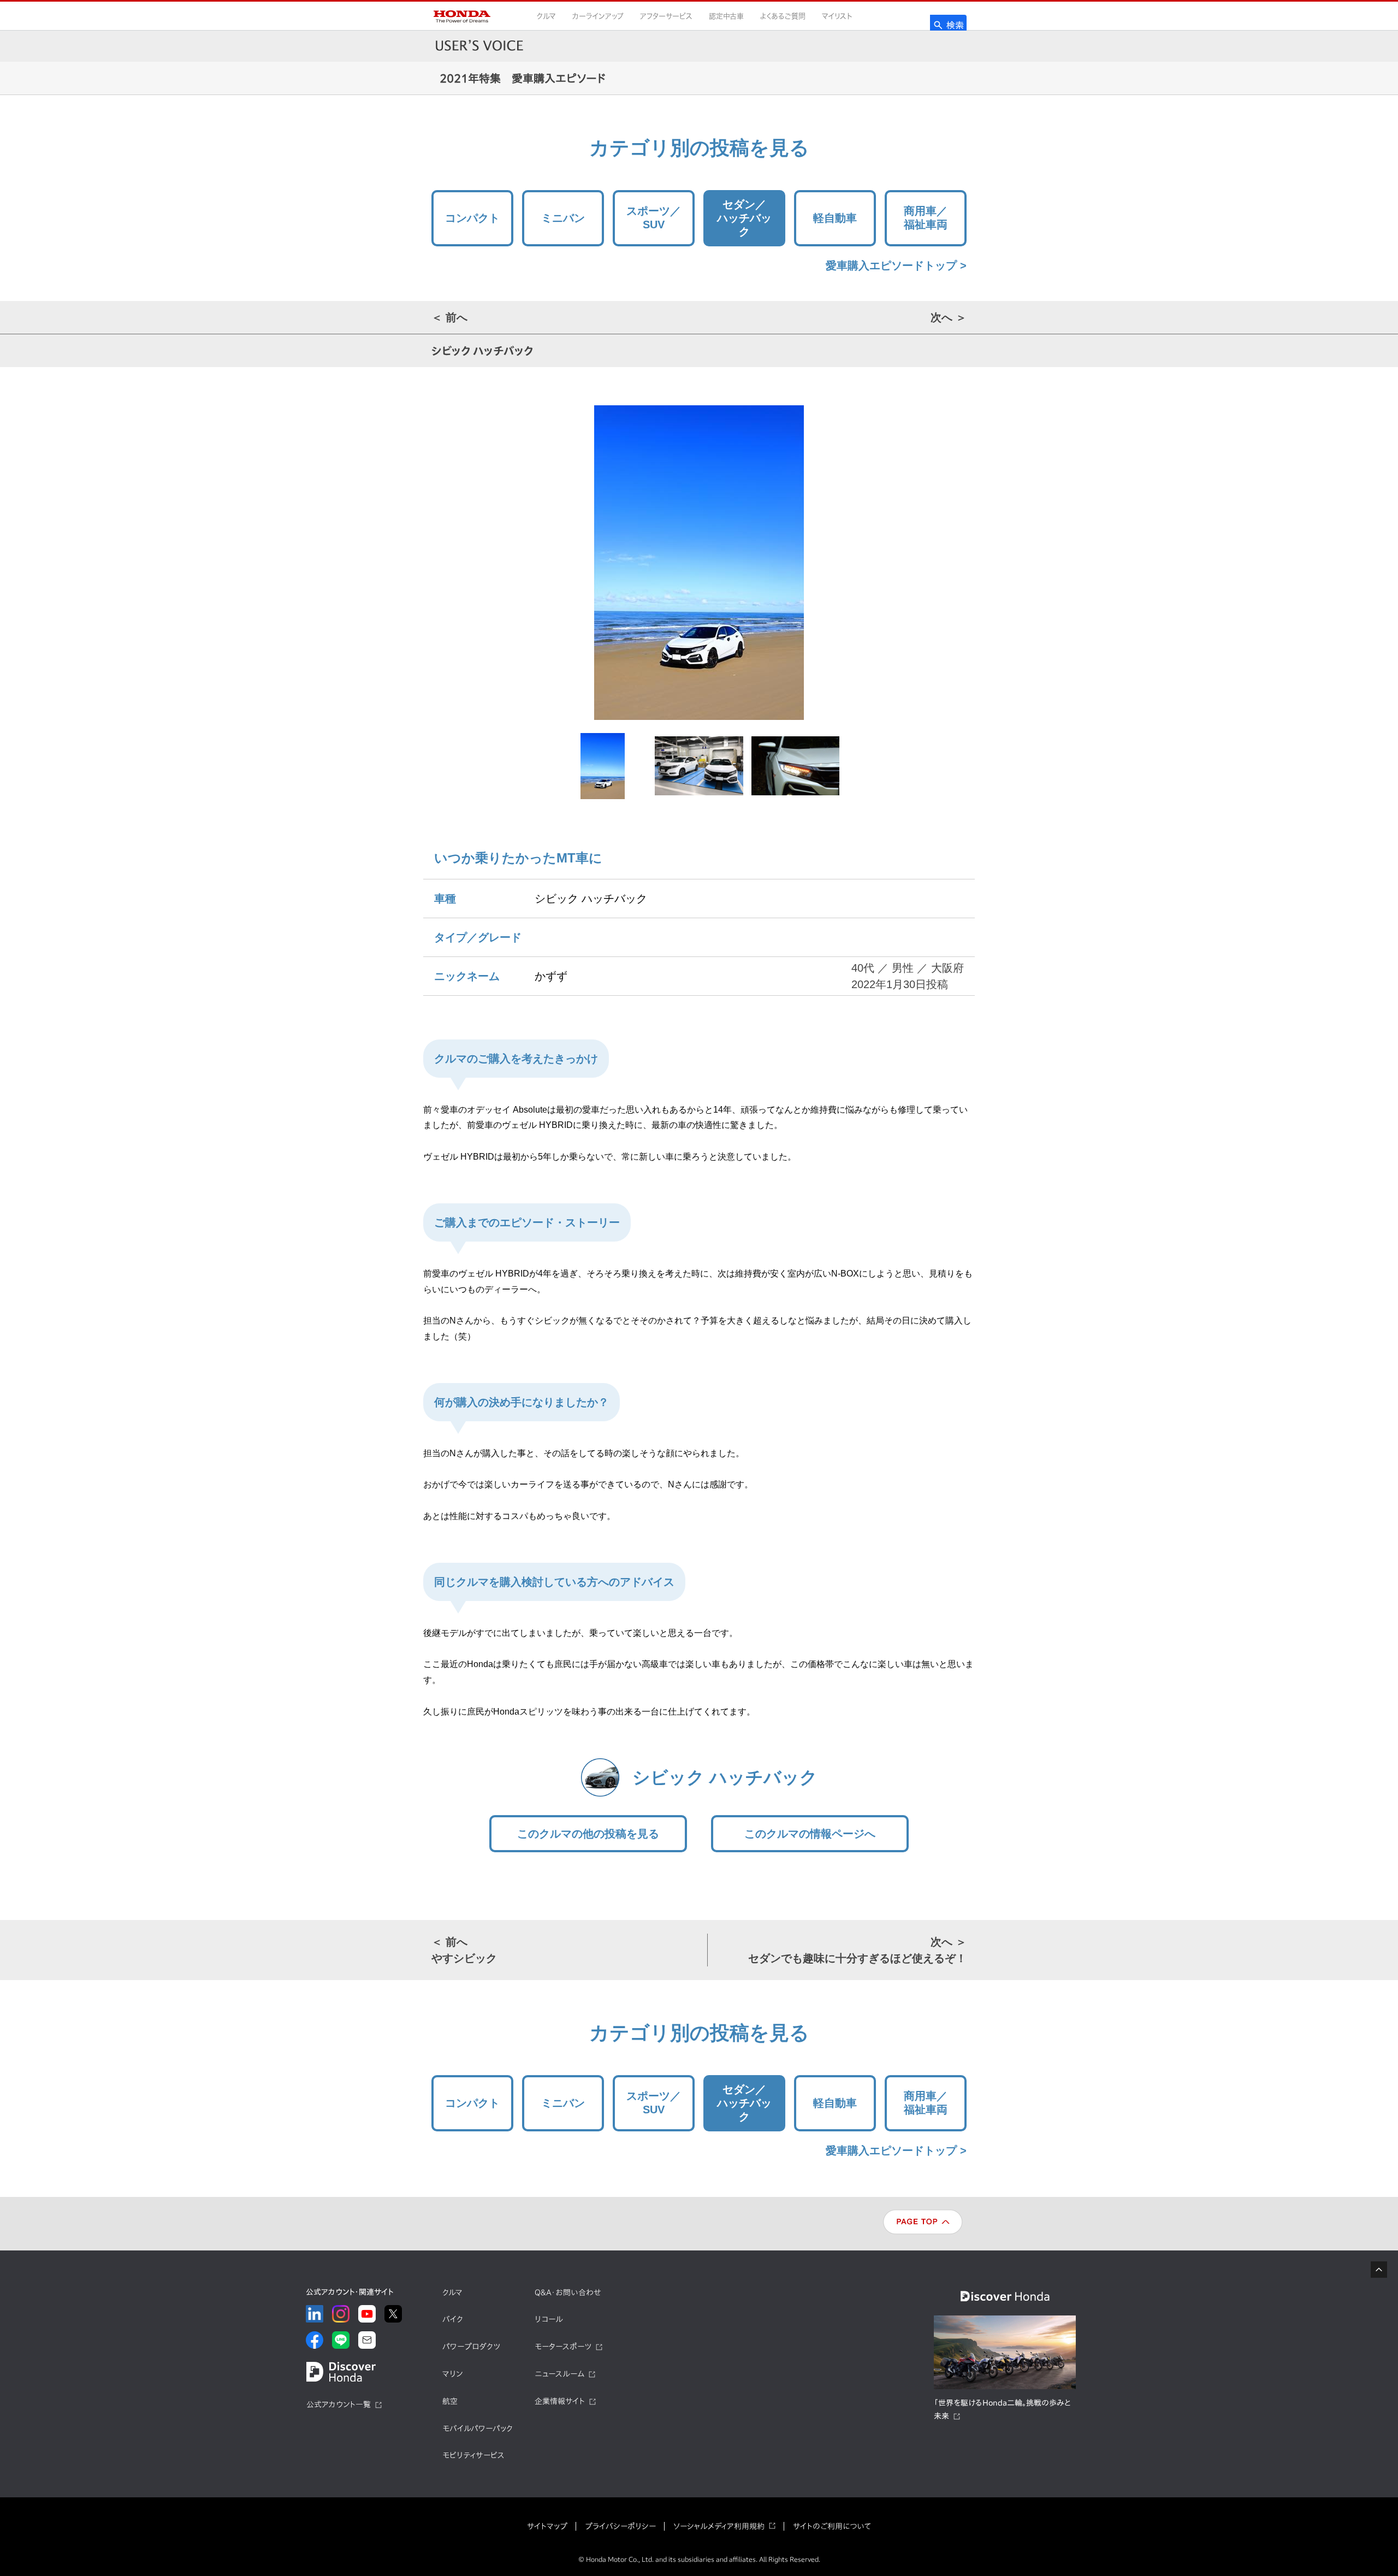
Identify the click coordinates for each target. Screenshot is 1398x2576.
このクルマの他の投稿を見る (588, 1834)
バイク (453, 2319)
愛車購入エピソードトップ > (896, 265)
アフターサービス (666, 16)
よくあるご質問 (783, 16)
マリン (452, 2374)
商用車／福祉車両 (926, 218)
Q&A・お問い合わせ (568, 2293)
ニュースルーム (559, 2374)
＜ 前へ (449, 317)
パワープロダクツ (471, 2347)
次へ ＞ (949, 317)
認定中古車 (726, 16)
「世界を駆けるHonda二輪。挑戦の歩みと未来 (1002, 2409)
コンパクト (472, 218)
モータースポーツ (563, 2347)
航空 (450, 2401)
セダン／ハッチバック (744, 218)
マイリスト (837, 16)
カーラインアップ (598, 16)
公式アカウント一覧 (339, 2404)
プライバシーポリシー (620, 2526)
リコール (549, 2319)
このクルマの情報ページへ (810, 1834)
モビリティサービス (473, 2455)
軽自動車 (835, 218)
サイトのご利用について (832, 2526)
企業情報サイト (560, 2401)
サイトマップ (547, 2526)
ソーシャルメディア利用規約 (719, 2526)
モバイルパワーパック (478, 2429)
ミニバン (563, 218)
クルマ (546, 16)
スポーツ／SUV (654, 218)
